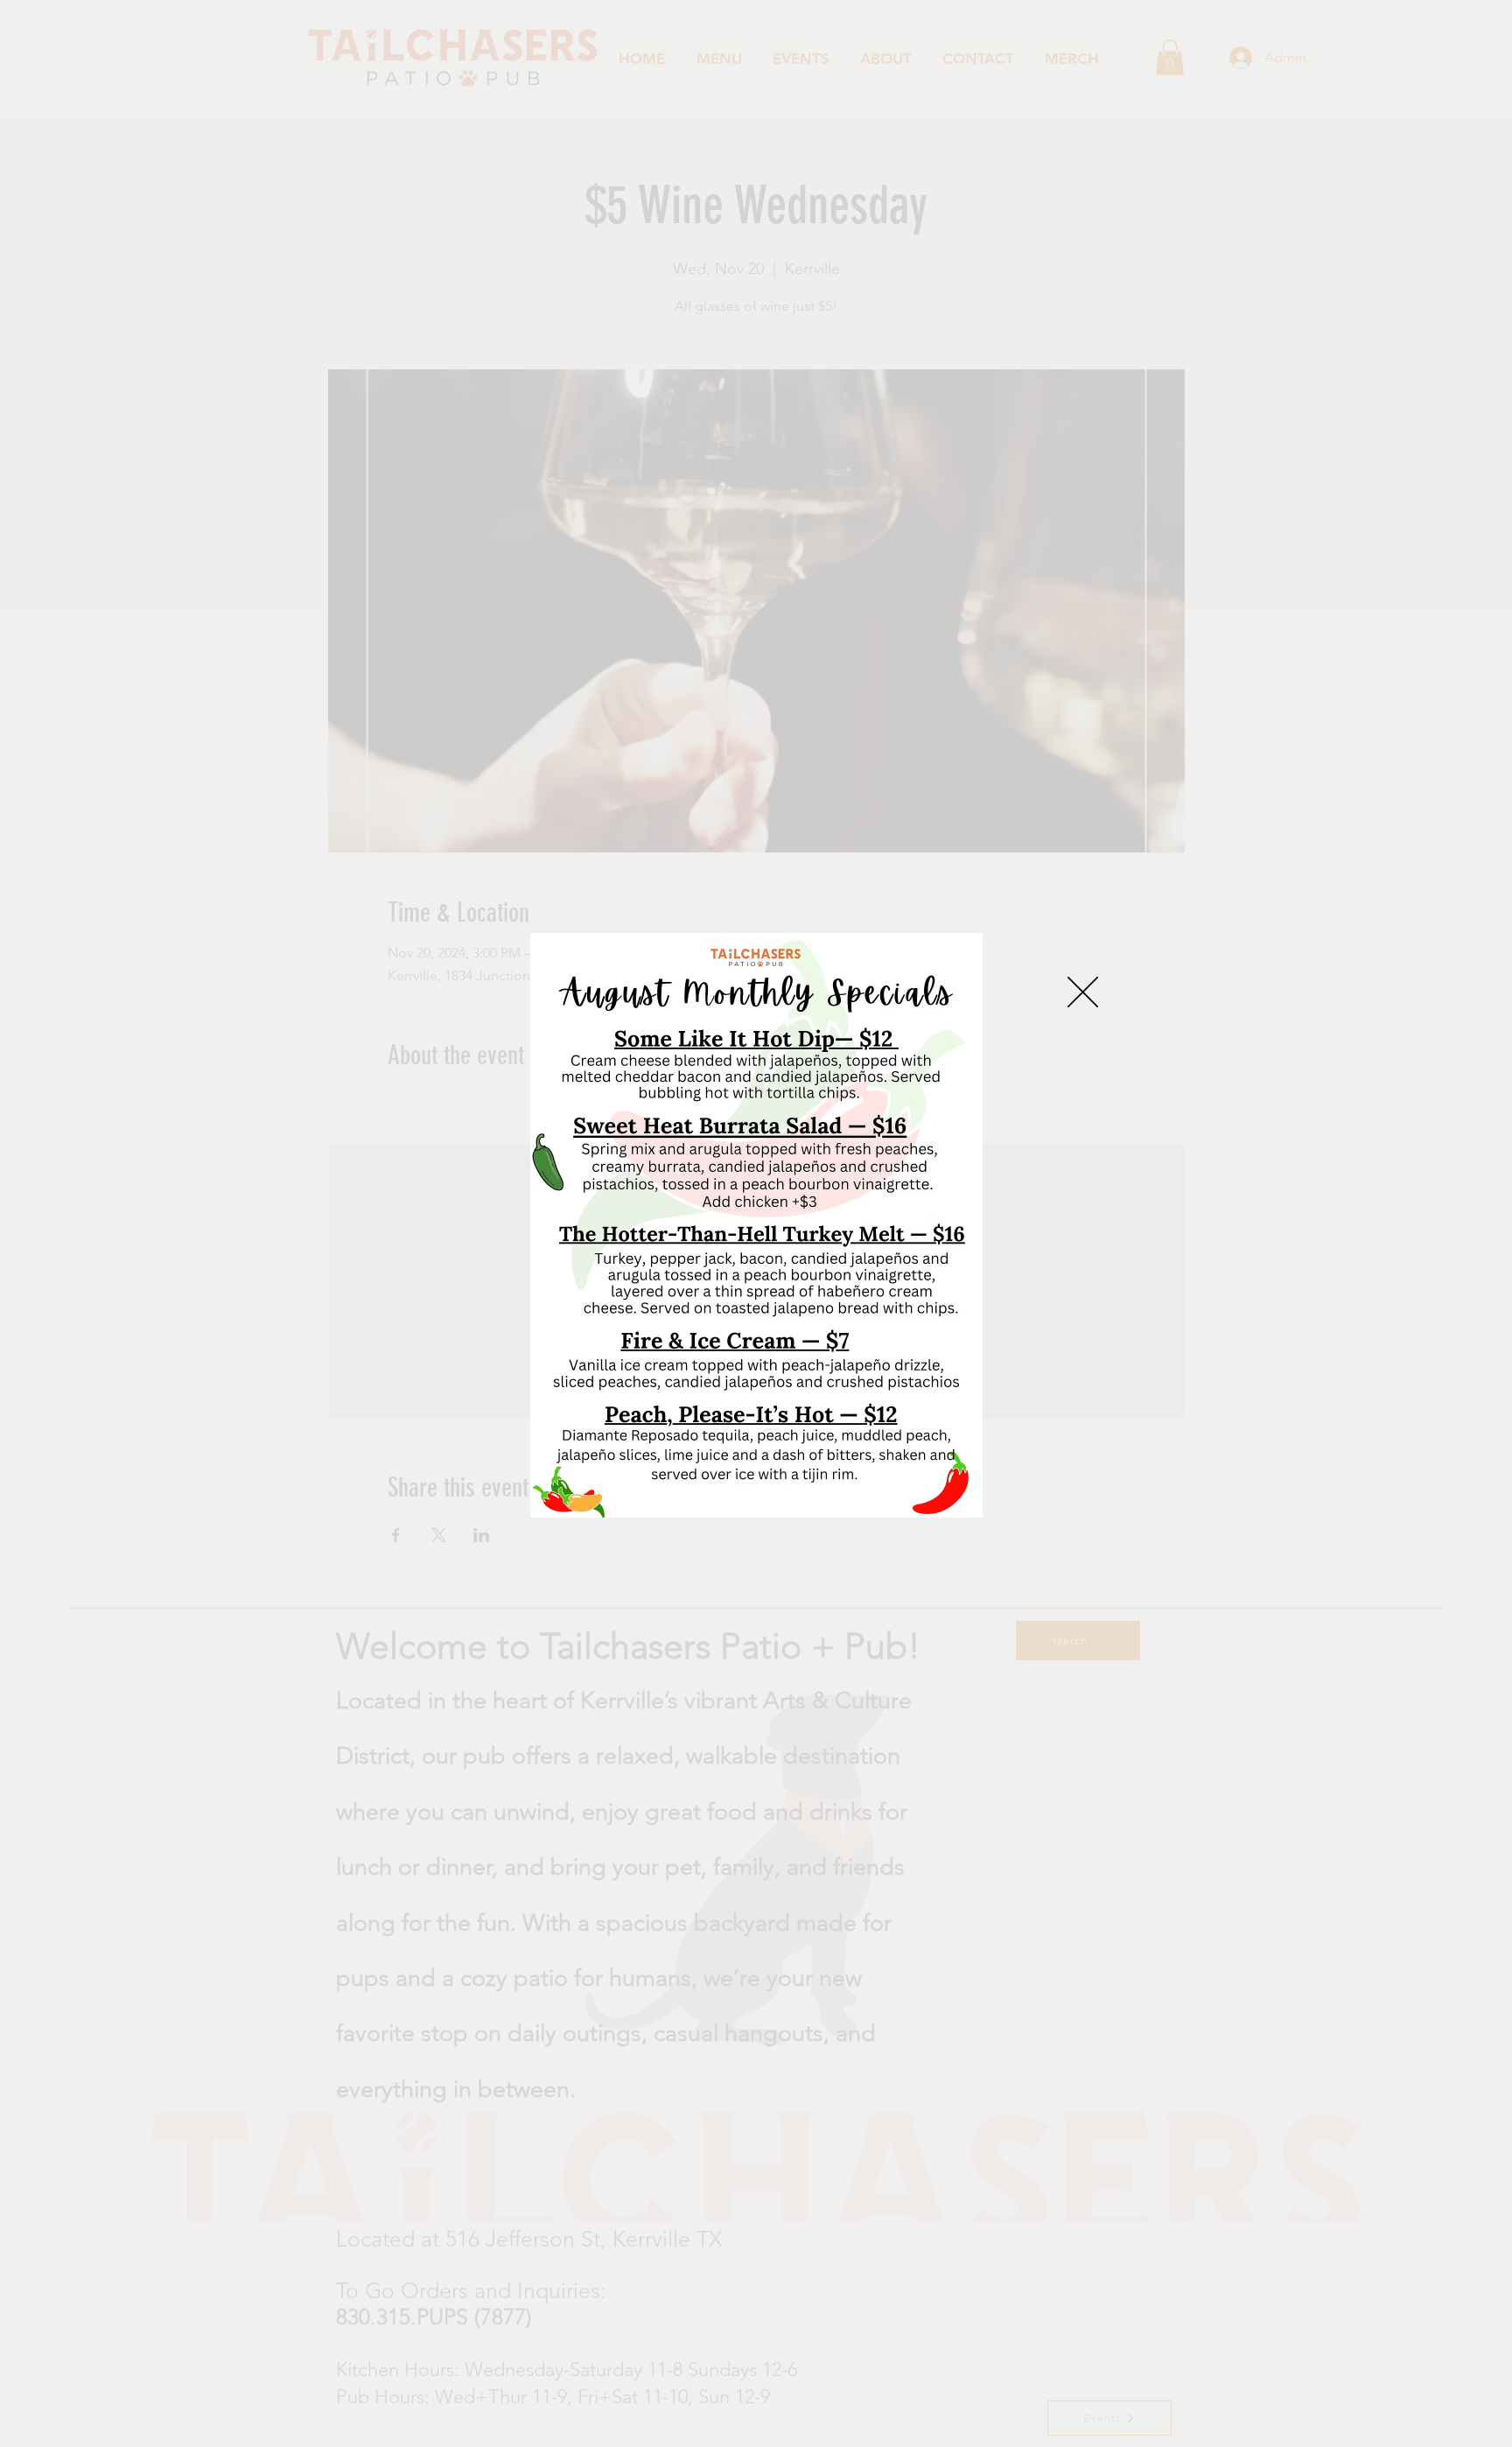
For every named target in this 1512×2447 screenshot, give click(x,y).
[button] (1083, 992)
